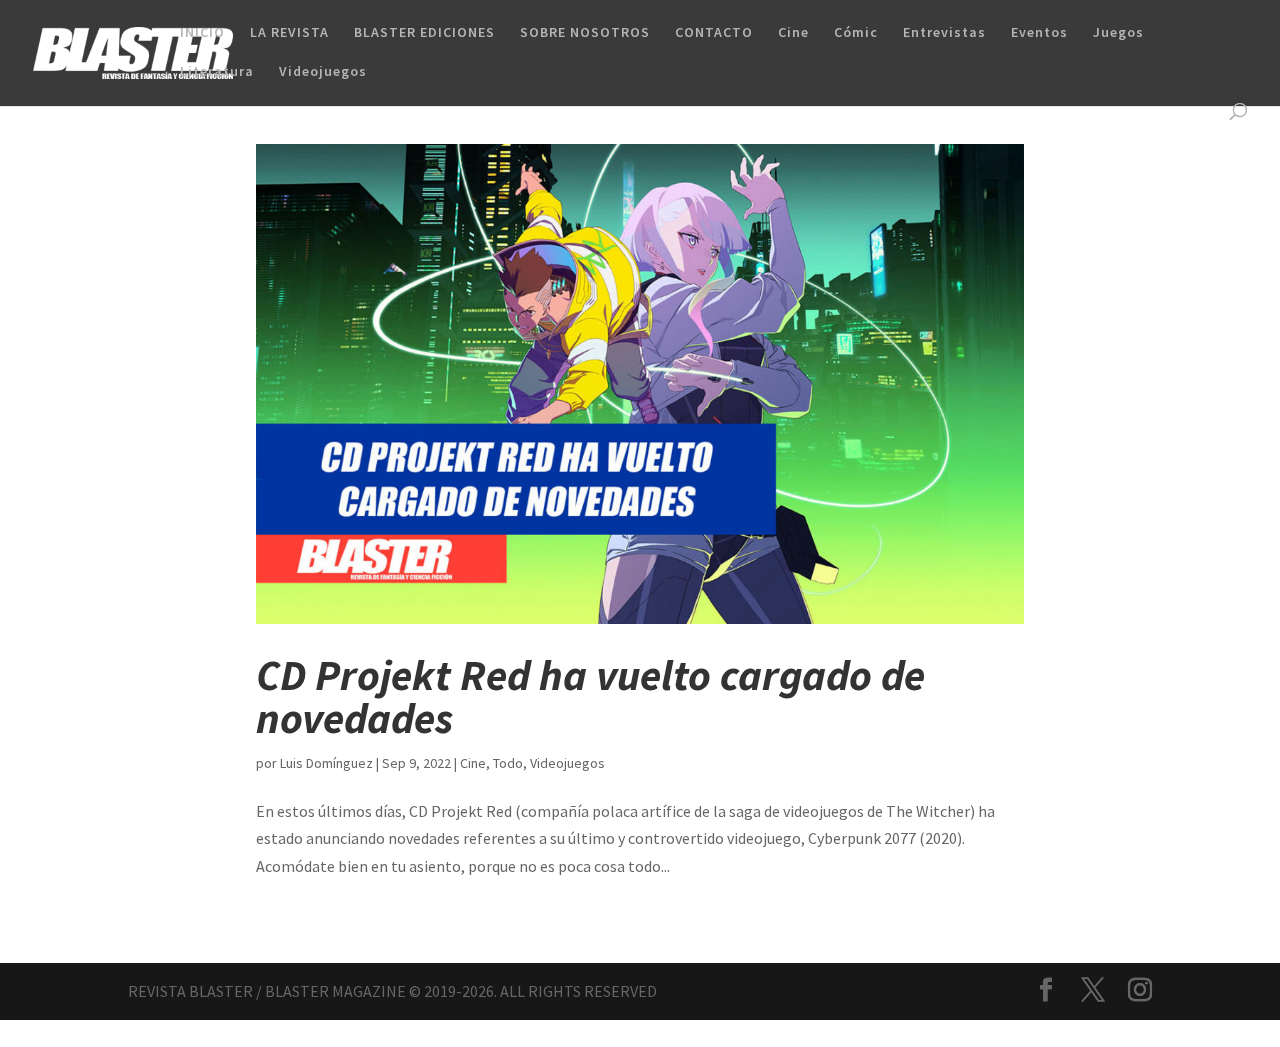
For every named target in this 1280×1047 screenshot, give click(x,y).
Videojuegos (323, 72)
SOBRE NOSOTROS (585, 33)
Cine (793, 33)
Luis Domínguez (326, 763)
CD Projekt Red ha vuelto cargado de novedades (590, 696)
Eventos (1039, 33)
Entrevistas (944, 33)
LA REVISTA (289, 33)
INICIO (202, 33)
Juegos (1118, 33)
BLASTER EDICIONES (424, 33)
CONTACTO (714, 33)
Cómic (856, 33)
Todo (508, 763)
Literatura (217, 72)
